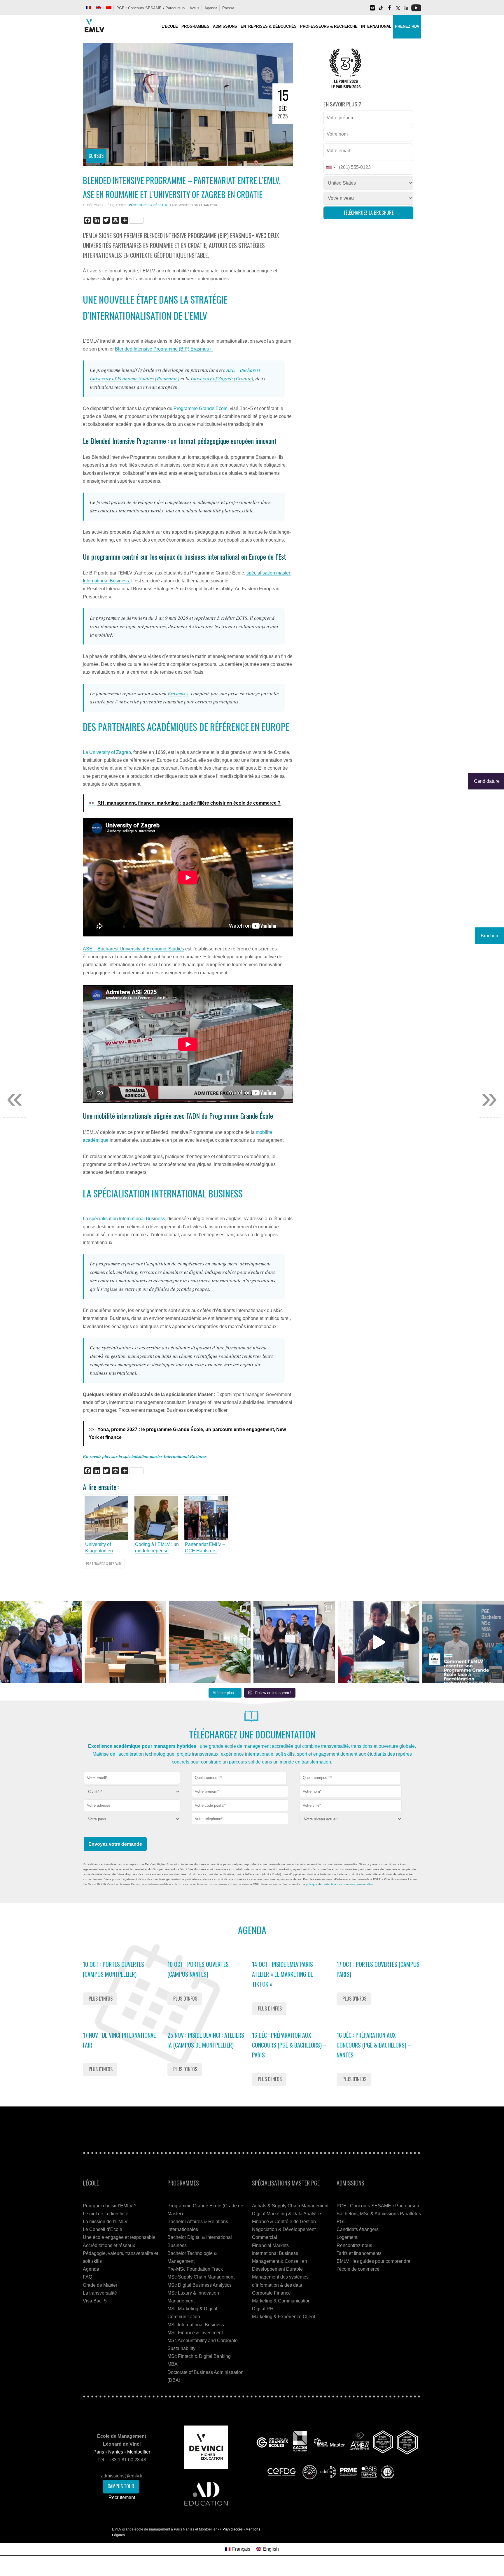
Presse (228, 8)
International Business (275, 2253)
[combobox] (239, 1778)
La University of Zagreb (107, 752)
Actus (195, 8)
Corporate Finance (271, 2293)
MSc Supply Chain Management (201, 2277)
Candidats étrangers (358, 2229)
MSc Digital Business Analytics (199, 2285)
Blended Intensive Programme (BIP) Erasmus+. (164, 349)
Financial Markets (270, 2245)
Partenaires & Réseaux (148, 205)
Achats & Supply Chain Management (290, 2206)
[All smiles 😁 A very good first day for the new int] (41, 1642)
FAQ (87, 2277)
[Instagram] (372, 10)
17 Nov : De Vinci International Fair (119, 2040)
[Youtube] (416, 10)
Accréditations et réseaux (109, 2245)
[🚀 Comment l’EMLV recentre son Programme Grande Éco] (463, 1642)
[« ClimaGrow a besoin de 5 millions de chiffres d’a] (294, 1642)
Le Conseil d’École (103, 2229)
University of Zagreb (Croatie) (222, 378)
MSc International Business (196, 2325)
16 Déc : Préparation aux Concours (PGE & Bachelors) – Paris (289, 2045)
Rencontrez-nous (354, 2245)
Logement (347, 2237)
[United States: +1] (330, 167)
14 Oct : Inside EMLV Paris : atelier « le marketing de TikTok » (284, 1974)
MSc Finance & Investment (195, 2333)
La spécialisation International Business (124, 1219)
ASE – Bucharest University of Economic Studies (133, 949)
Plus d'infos (101, 1999)
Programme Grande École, (201, 408)
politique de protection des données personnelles (339, 1884)
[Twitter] (398, 10)
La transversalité (100, 2293)
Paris (99, 2452)
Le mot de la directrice (106, 2214)
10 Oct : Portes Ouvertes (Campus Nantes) (198, 1969)
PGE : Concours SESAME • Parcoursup (150, 8)
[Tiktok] (381, 10)
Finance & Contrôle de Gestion (284, 2222)
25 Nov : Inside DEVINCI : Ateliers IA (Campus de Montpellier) (206, 2040)
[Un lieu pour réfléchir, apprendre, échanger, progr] (125, 1642)
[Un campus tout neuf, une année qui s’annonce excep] (210, 1642)
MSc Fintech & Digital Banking (199, 2356)
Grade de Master (100, 2285)
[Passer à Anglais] (99, 8)
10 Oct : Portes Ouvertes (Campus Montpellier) (113, 1969)
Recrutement (122, 2497)
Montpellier (139, 2452)
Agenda (211, 8)
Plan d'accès (233, 2529)
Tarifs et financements (359, 2253)
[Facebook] (389, 10)
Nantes (116, 2452)
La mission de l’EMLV (105, 2222)
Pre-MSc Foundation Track (195, 2269)
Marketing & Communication (281, 2301)
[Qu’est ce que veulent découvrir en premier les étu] (379, 1642)
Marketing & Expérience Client (283, 2317)
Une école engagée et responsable (119, 2237)
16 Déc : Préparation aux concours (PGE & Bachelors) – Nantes (374, 2045)
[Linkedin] (406, 10)
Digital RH (263, 2309)
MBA (173, 2364)
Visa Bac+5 (95, 2301)
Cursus (96, 156)
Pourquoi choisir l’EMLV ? (110, 2206)
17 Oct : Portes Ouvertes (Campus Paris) (378, 1969)
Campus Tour (121, 2486)
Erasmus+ (178, 693)
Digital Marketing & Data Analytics (287, 2214)
